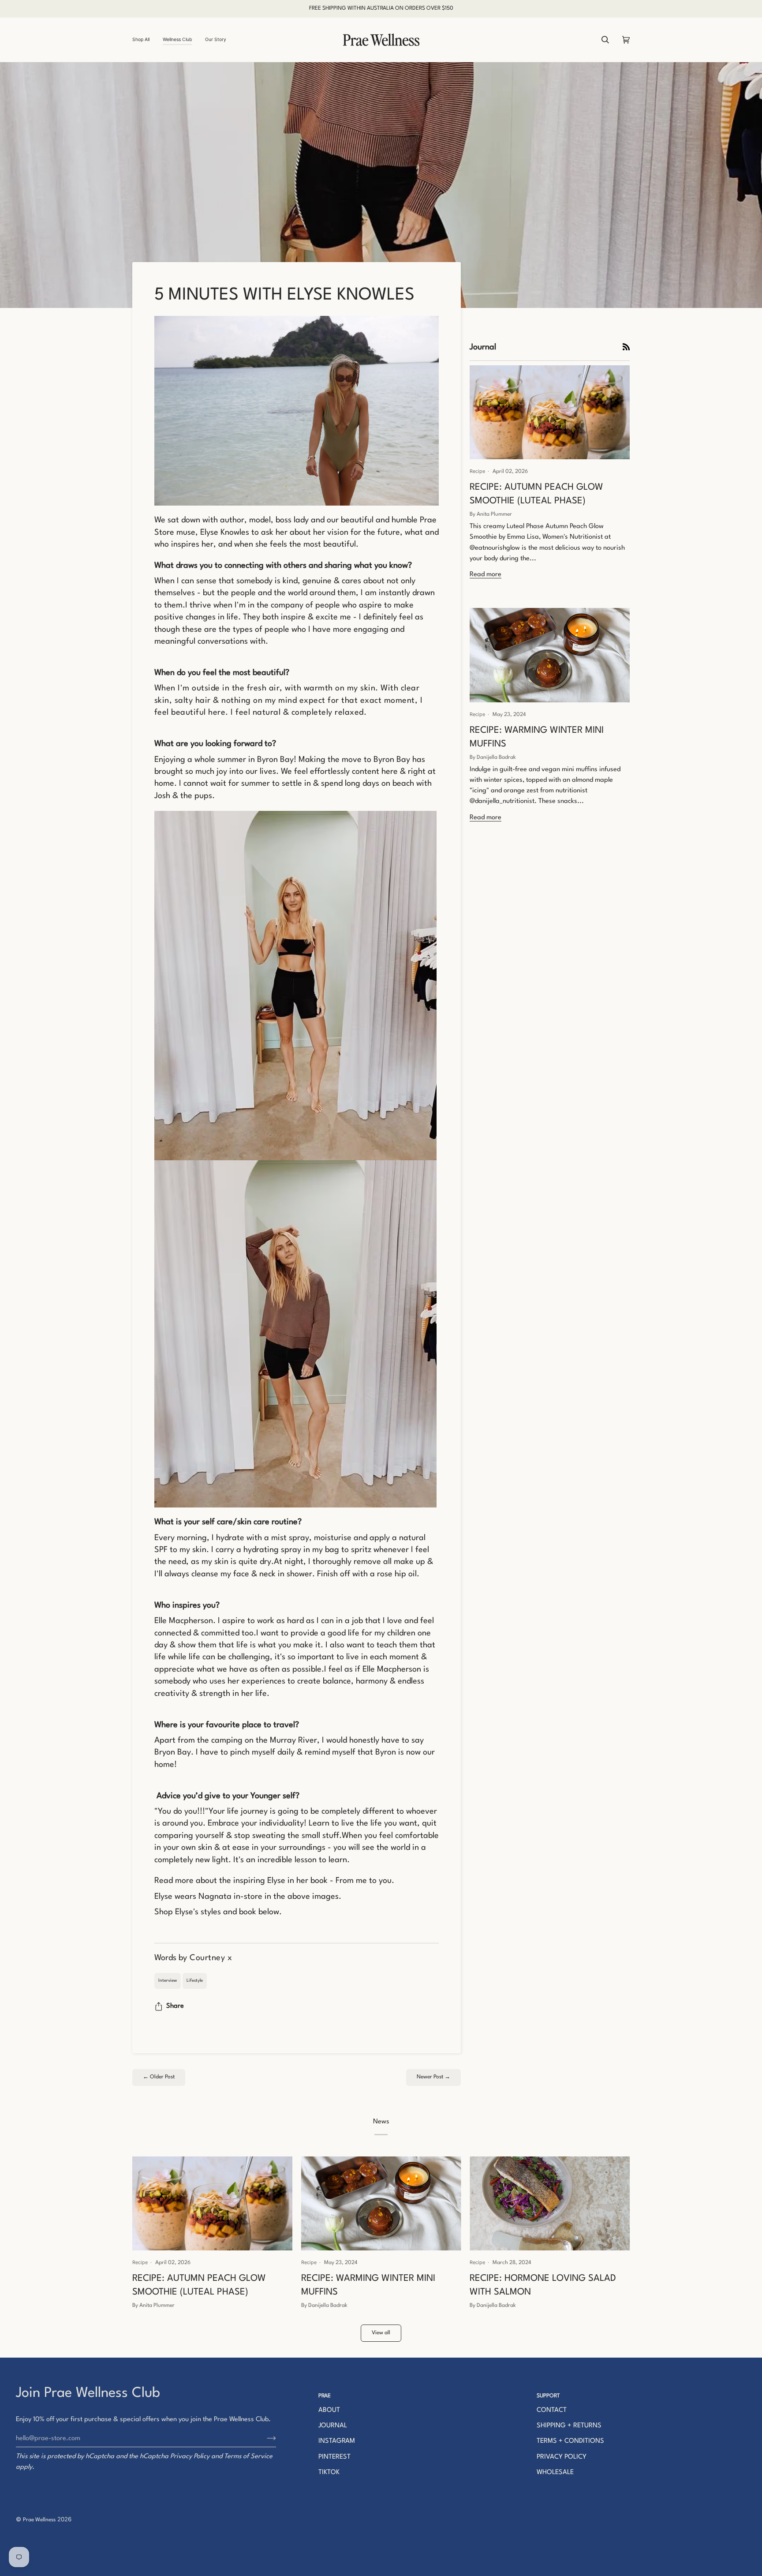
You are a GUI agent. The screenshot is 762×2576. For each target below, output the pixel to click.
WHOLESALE (555, 2473)
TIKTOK (329, 2473)
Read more (486, 575)
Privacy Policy (190, 2457)
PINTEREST (334, 2457)
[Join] (264, 2439)
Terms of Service (248, 2457)
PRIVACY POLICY (562, 2457)
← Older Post (159, 2077)
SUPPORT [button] (548, 2396)
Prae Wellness (39, 2520)
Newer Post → (433, 2077)
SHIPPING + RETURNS (569, 2426)
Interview (168, 1980)
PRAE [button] (325, 2396)
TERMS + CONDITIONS (570, 2441)
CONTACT (552, 2410)
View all (381, 2333)
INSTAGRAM (337, 2441)
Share (175, 2006)
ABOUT (329, 2410)
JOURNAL (333, 2426)
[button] (144, 40)
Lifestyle (195, 1980)
